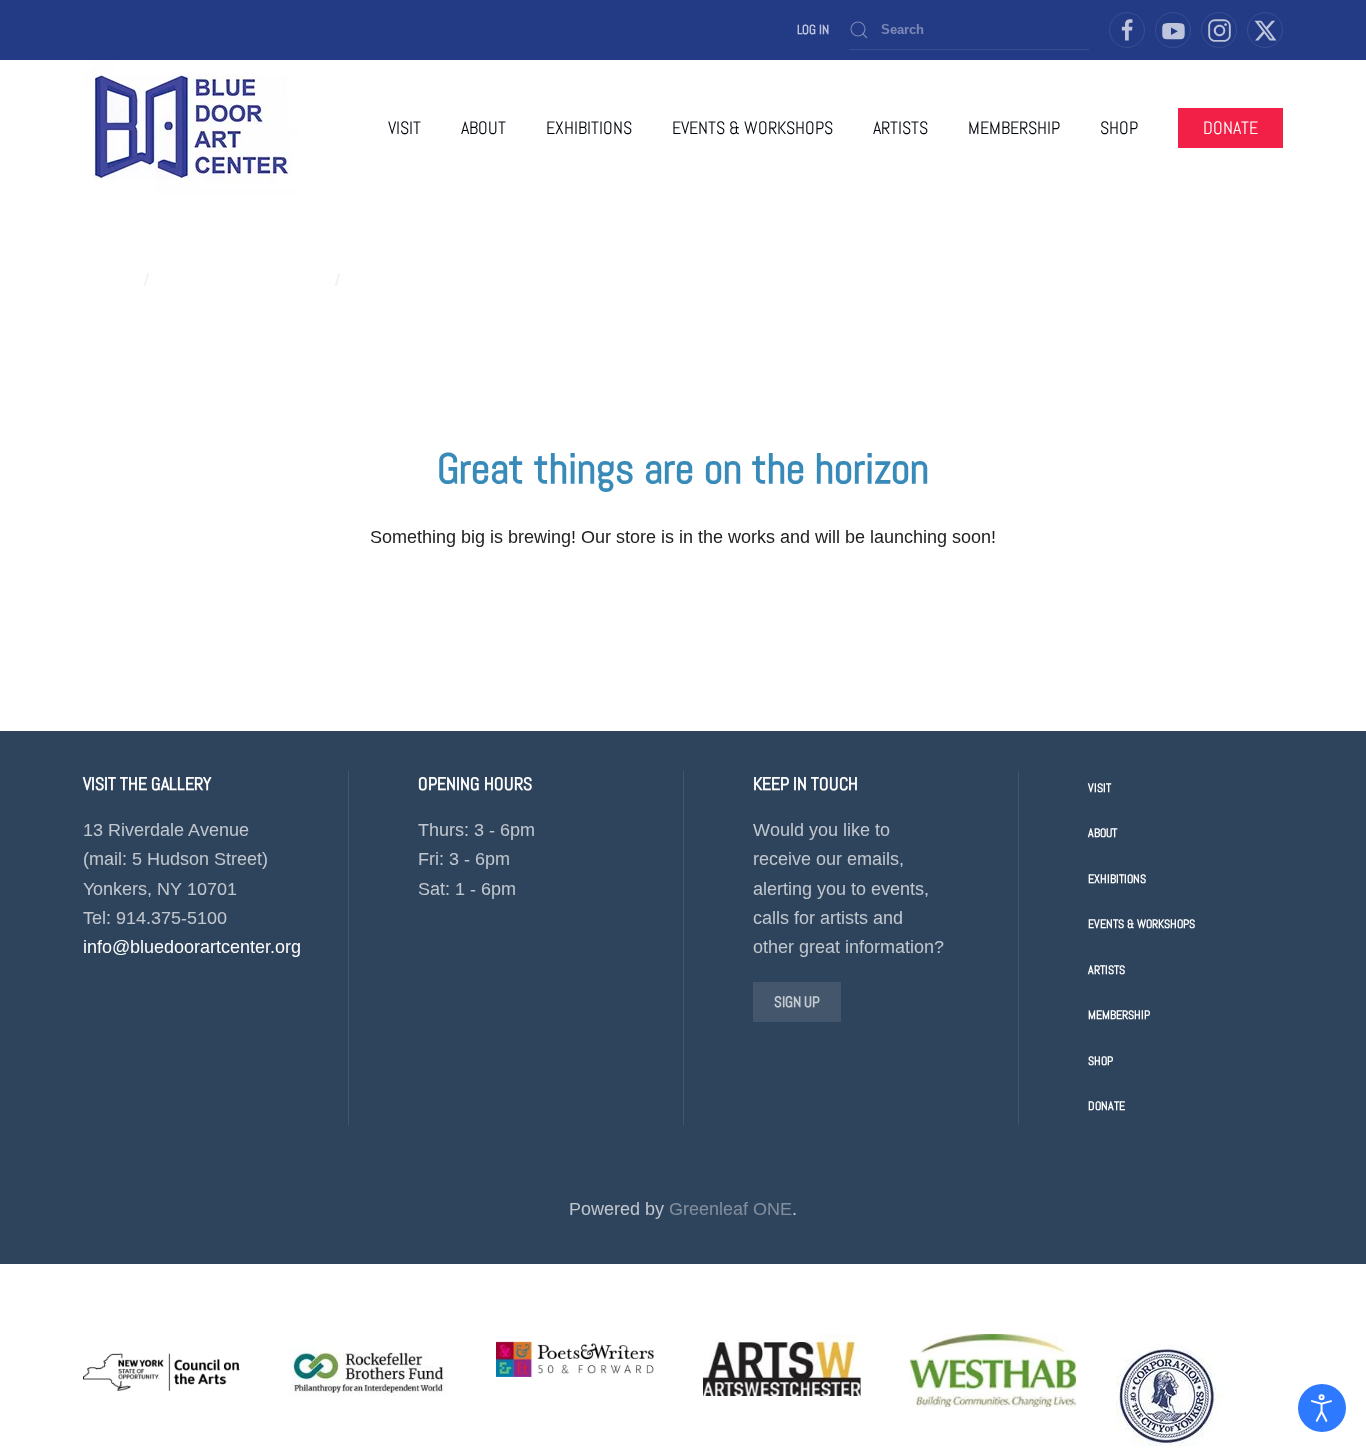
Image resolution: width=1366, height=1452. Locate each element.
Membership (1014, 127)
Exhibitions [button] (589, 127)
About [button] (483, 127)
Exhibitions (1117, 879)
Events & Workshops (1141, 924)
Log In (813, 29)
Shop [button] (1119, 127)
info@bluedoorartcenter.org (192, 947)
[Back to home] (191, 127)
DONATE (1230, 127)
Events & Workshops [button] (752, 127)
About (1102, 833)
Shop (1100, 1061)
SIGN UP (797, 1001)
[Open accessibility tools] (1322, 1408)
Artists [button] (900, 127)
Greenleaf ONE (730, 1209)
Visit (404, 127)
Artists (1106, 970)
